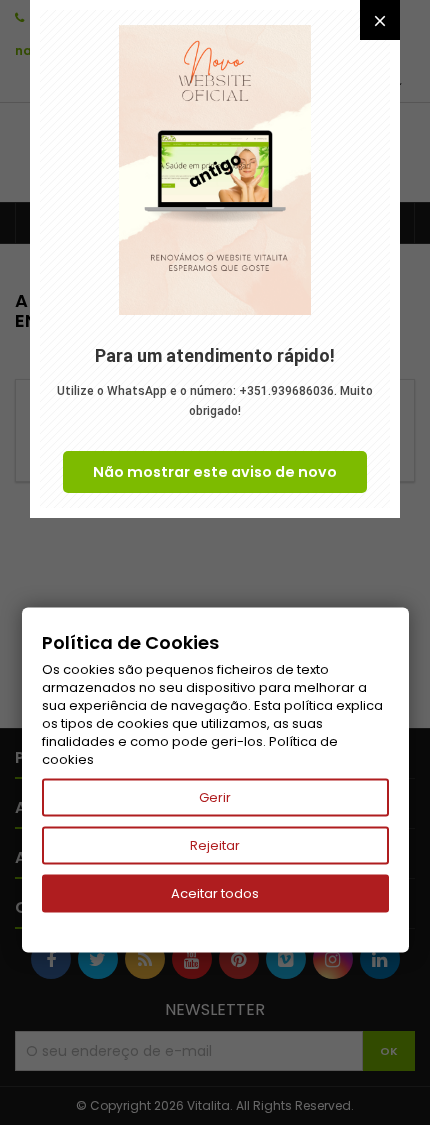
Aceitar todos (215, 893)
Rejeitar (215, 845)
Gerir (215, 797)
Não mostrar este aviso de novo (215, 472)
